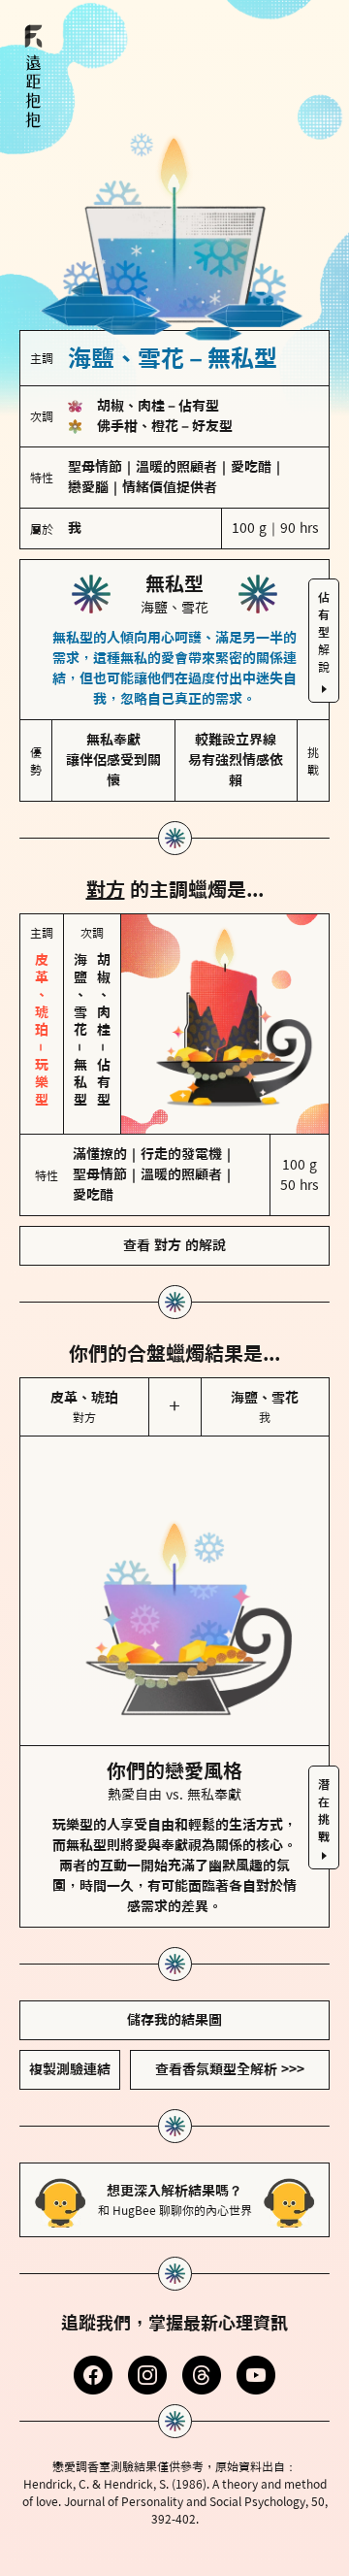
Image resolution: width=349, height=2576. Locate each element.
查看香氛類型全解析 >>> (230, 2069)
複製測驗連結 (70, 2069)
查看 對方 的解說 (174, 1245)
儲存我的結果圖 (174, 2020)
